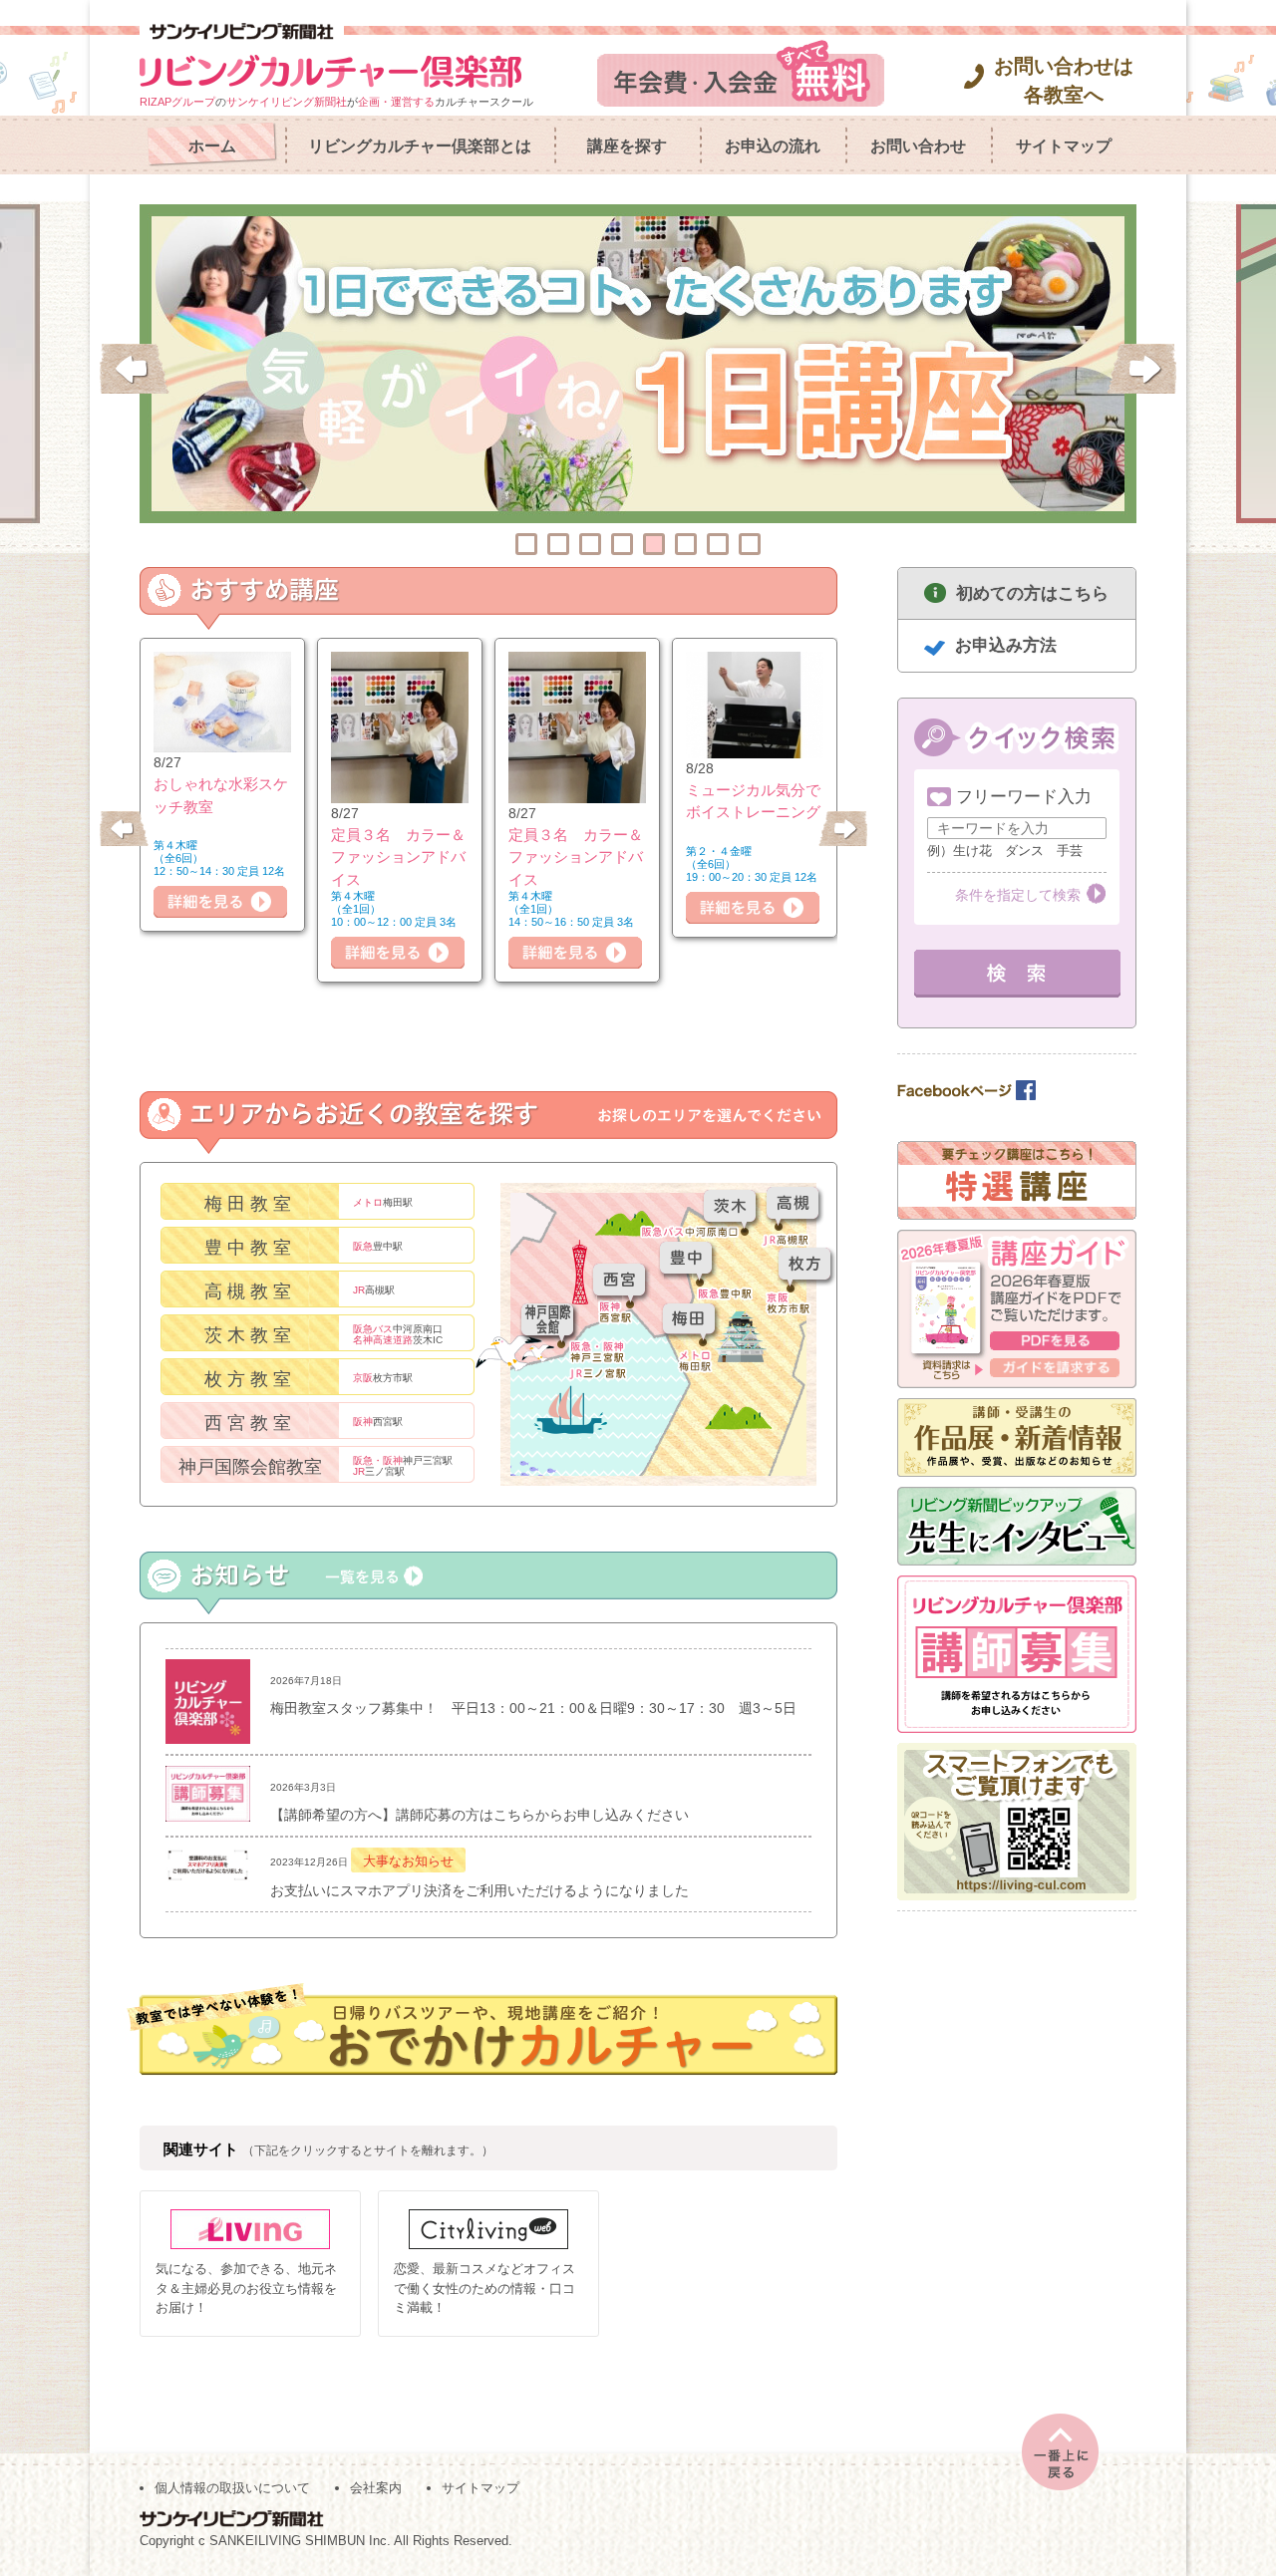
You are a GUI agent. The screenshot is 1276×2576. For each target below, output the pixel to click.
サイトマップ (1064, 146)
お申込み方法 (1006, 645)
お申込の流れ (773, 146)
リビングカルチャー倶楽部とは (420, 146)
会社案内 (376, 2488)
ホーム (212, 146)
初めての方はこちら (1032, 593)
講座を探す (627, 146)
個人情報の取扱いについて (232, 2488)
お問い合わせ (918, 146)
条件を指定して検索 (1018, 895)
